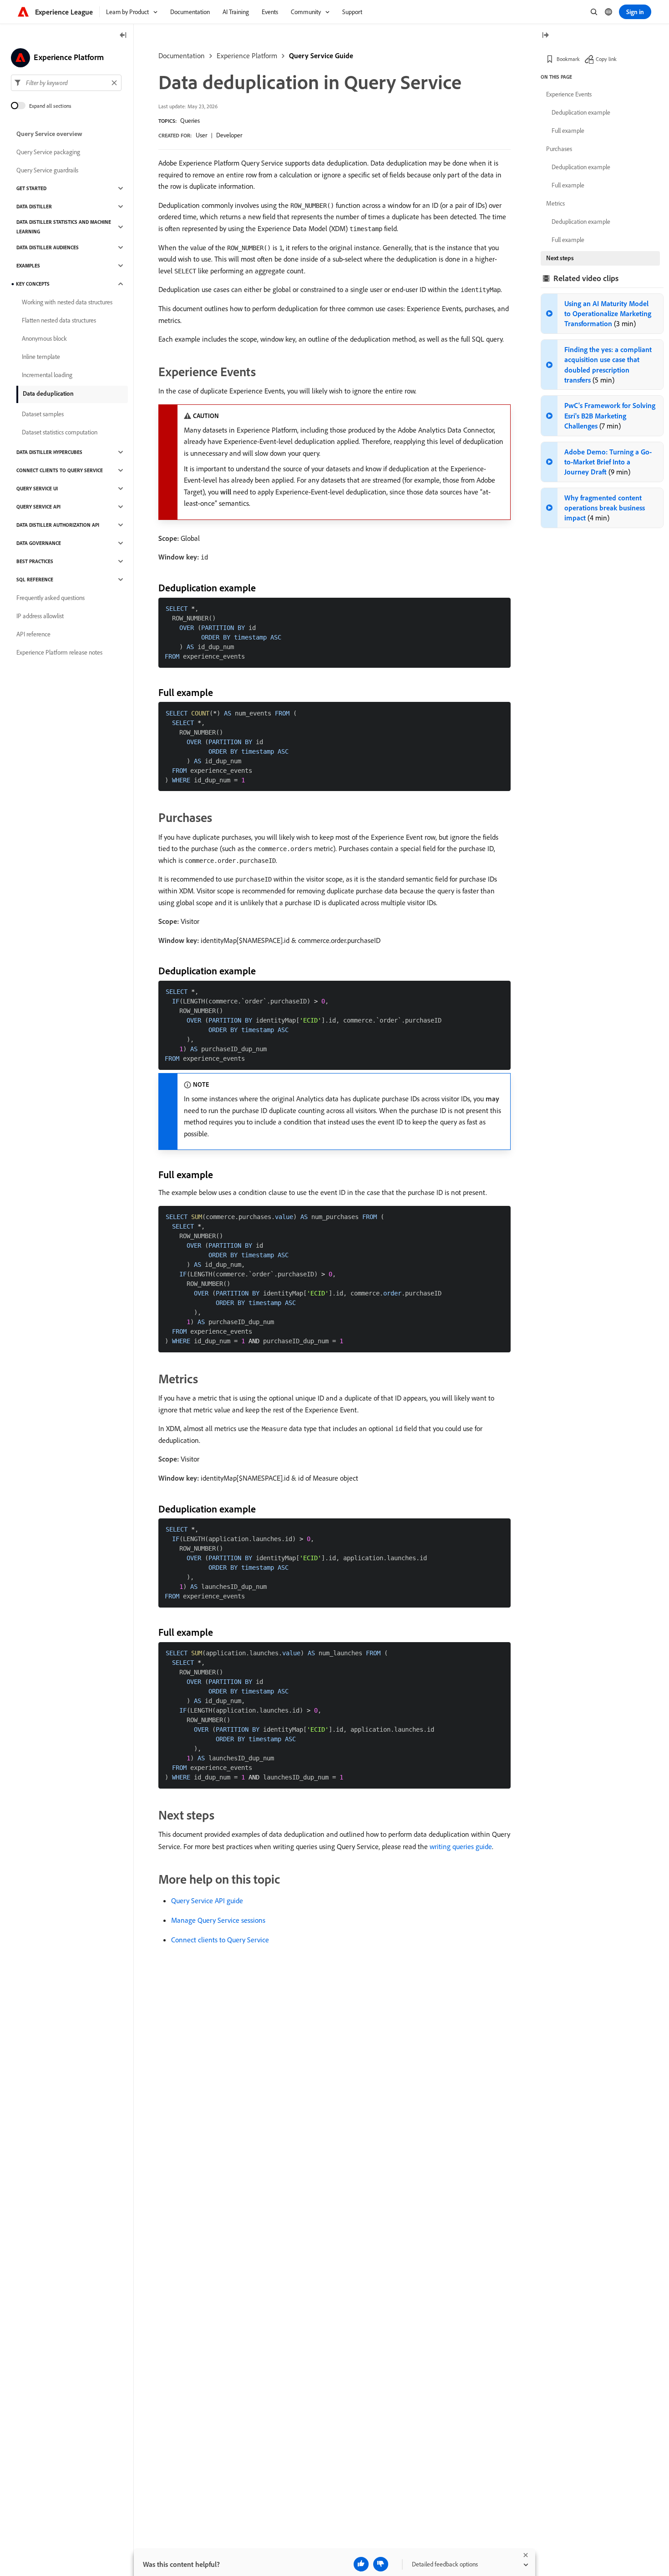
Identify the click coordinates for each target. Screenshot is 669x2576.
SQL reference (35, 580)
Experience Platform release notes (59, 652)
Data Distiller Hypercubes (49, 452)
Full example (568, 131)
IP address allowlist (40, 616)
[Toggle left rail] (123, 36)
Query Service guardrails (47, 170)
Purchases (559, 149)
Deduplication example (581, 112)
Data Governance (39, 543)
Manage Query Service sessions (218, 1920)
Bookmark (568, 59)
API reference (33, 634)
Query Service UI (37, 489)
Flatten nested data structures (59, 320)
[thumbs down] (381, 2564)
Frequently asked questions (51, 598)
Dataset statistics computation (60, 432)
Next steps (560, 258)
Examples (28, 266)
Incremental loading (47, 375)
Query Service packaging (48, 152)
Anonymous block (44, 338)
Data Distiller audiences (48, 247)
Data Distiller (34, 207)
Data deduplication (48, 393)
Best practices (35, 561)
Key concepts (33, 284)
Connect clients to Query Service (220, 1940)
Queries (190, 121)
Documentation (182, 55)
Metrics (555, 203)
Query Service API (38, 507)
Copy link (606, 59)
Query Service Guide (321, 55)
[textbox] (66, 83)
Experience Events (569, 94)
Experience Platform (247, 55)
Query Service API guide (207, 1900)
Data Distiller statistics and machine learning (64, 227)
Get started (31, 188)
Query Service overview (49, 134)
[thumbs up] (361, 2564)
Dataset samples (43, 414)
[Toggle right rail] (545, 36)
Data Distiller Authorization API (58, 525)
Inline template (41, 357)
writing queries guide (461, 1846)
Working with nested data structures (67, 302)
